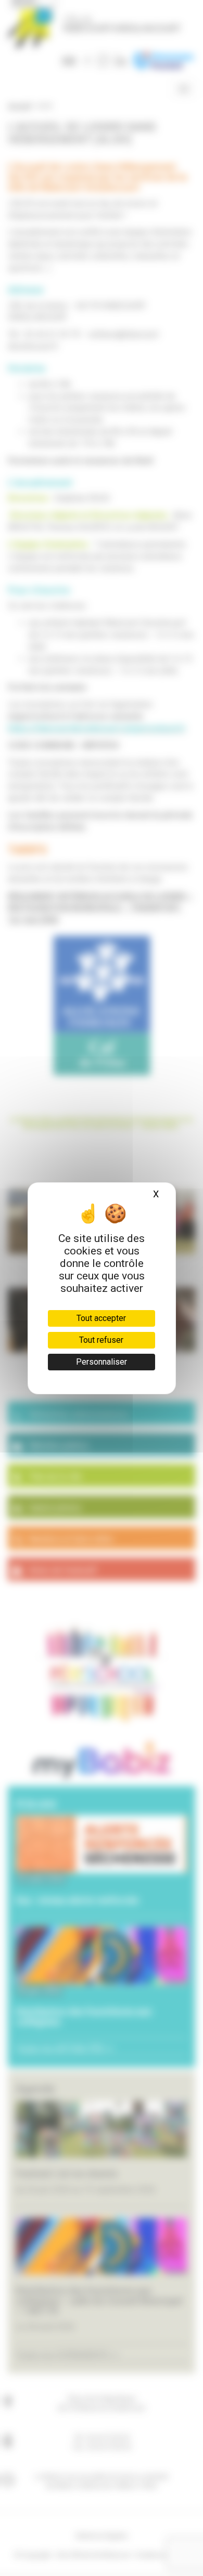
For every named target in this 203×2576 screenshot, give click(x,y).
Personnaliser (102, 1362)
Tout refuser (101, 1340)
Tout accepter (101, 1318)
